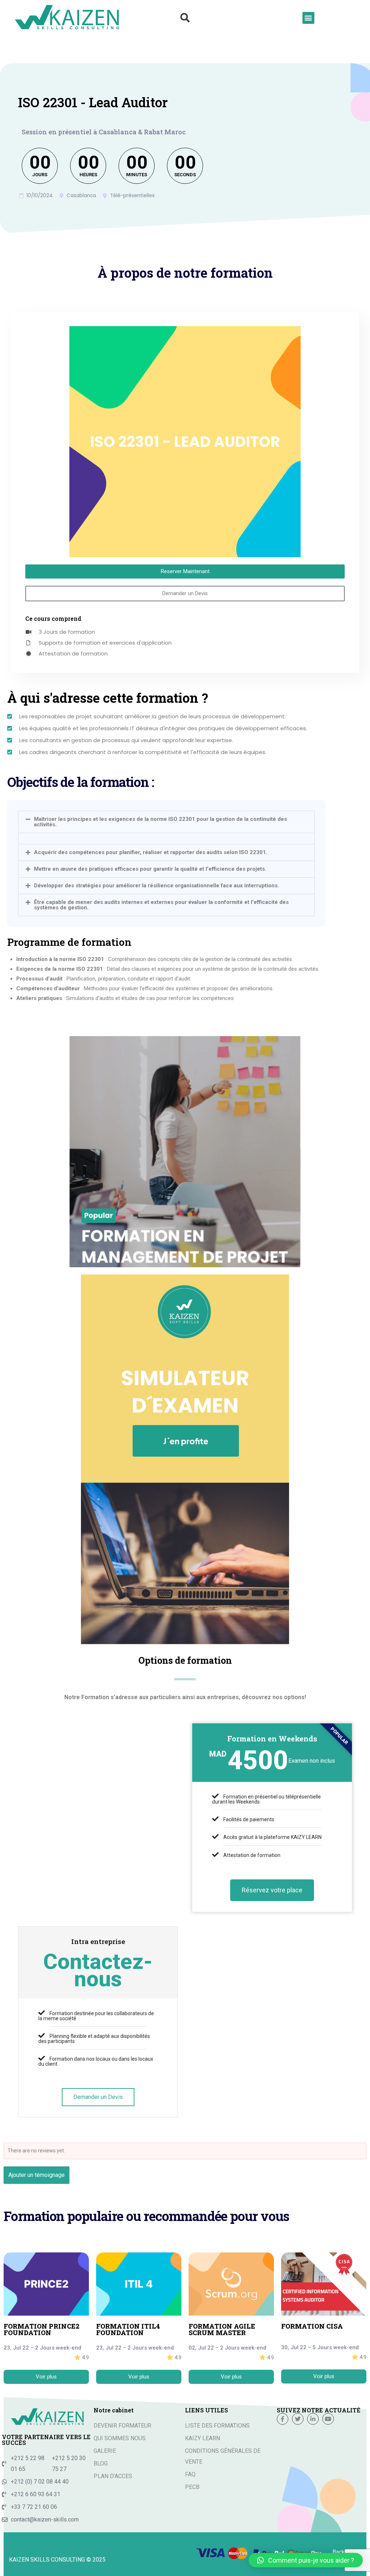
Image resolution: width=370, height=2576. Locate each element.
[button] (185, 18)
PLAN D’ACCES (113, 2476)
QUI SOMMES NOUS (120, 2438)
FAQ (190, 2474)
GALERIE (105, 2451)
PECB (192, 2487)
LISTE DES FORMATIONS (217, 2426)
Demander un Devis (98, 2097)
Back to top (347, 2552)
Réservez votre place (272, 1890)
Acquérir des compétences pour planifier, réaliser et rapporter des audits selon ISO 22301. (151, 852)
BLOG (101, 2464)
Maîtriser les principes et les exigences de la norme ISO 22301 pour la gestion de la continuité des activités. (160, 822)
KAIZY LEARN (203, 2438)
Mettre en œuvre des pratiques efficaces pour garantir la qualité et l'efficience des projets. (150, 869)
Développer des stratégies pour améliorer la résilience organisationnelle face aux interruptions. (156, 886)
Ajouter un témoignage (36, 2175)
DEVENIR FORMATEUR (122, 2426)
